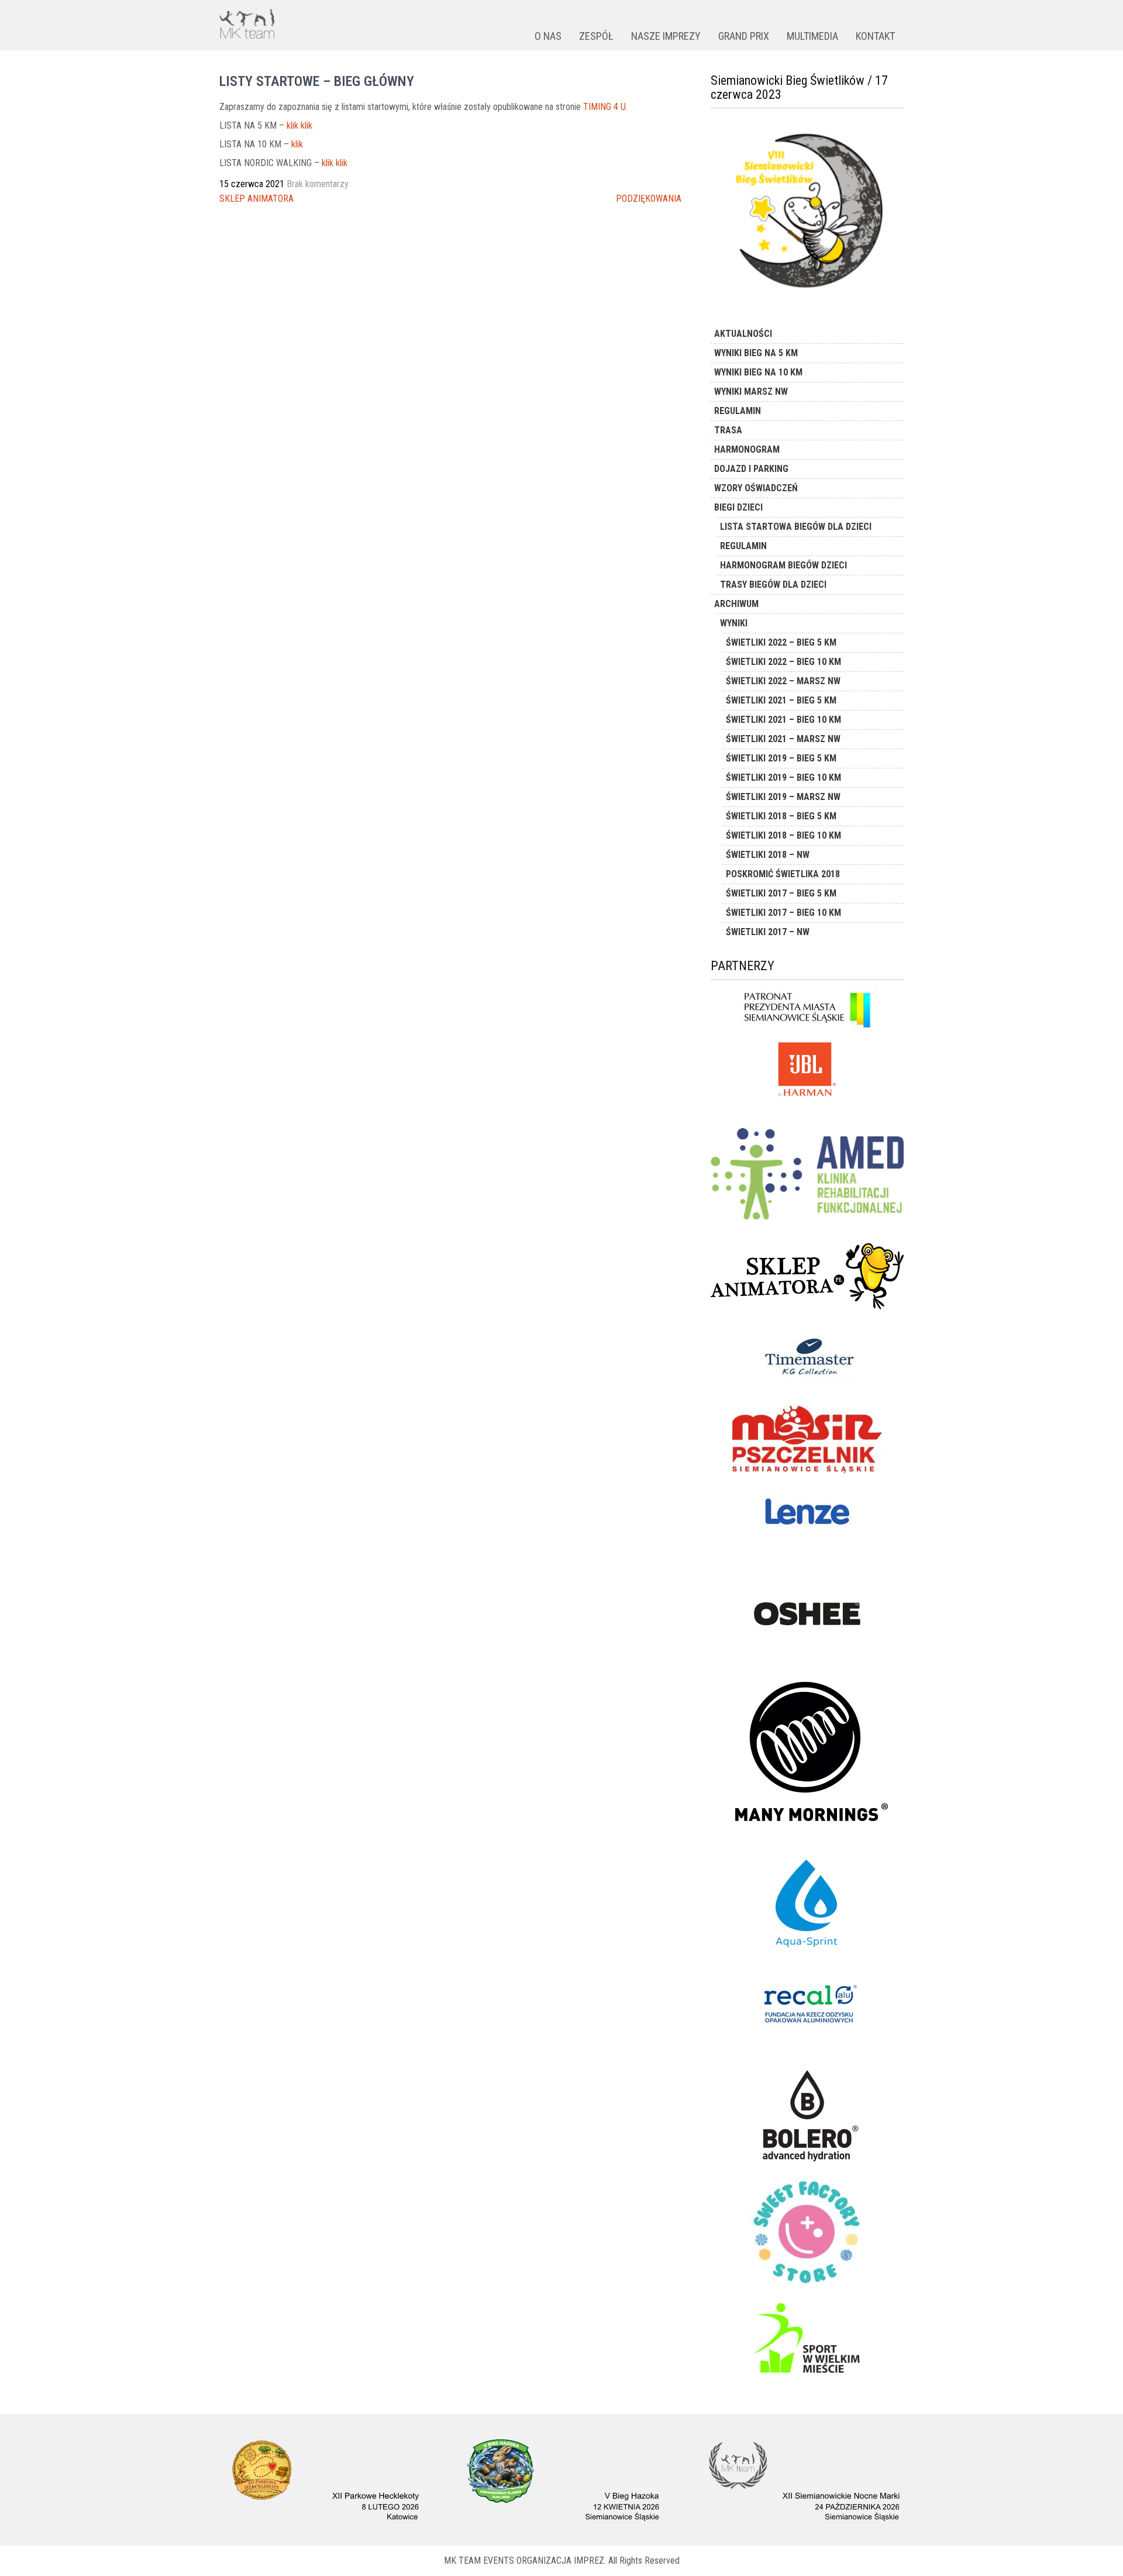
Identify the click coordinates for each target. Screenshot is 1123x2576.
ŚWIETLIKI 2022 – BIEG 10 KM (783, 662)
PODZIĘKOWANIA (649, 199)
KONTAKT (875, 36)
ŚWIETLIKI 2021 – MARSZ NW (783, 739)
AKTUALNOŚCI (743, 334)
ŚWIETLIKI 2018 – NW (768, 855)
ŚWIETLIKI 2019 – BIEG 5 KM (781, 758)
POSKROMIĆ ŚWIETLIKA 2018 (783, 874)
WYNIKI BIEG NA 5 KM (756, 353)
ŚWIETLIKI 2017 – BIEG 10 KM (783, 913)
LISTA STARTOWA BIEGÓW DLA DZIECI (796, 527)
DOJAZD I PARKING (751, 469)
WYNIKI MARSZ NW (751, 392)
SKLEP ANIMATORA (256, 199)
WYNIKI (734, 623)
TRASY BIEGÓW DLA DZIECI (773, 584)
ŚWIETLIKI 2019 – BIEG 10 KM (783, 777)
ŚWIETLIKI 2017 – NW (768, 932)
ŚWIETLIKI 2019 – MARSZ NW (783, 797)
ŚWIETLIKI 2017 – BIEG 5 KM (781, 893)
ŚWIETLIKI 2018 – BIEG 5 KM (781, 816)
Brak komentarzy (318, 184)
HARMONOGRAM (747, 449)
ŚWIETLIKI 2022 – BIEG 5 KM (781, 642)
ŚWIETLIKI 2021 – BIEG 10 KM (783, 720)
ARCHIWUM (736, 604)
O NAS (548, 36)
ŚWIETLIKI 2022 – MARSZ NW (783, 681)
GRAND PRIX (744, 36)
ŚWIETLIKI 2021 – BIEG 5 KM (781, 700)
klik (297, 144)
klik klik (299, 125)
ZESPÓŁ (596, 36)
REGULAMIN (738, 411)
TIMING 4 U (604, 107)
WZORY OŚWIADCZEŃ (756, 488)
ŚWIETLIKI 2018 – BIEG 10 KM (783, 835)
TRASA (728, 430)
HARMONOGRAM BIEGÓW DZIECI (783, 565)
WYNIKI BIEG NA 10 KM (758, 372)
